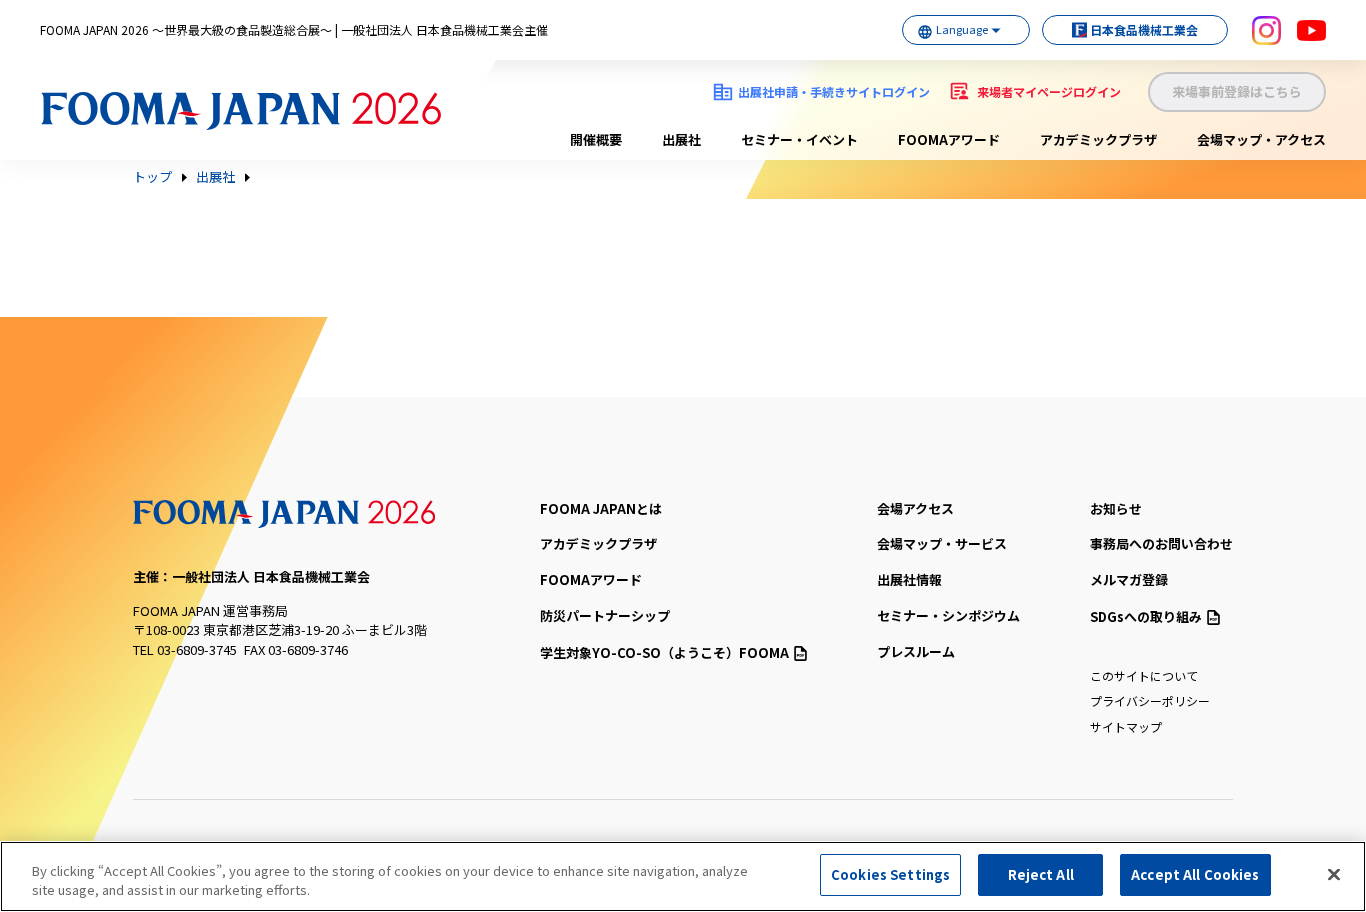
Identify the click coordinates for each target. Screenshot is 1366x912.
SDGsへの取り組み (1146, 616)
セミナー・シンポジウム (948, 615)
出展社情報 (909, 579)
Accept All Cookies (1195, 874)
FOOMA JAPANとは (601, 508)
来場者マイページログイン (1049, 91)
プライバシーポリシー (1150, 700)
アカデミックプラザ (1098, 139)
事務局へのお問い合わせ (1161, 543)
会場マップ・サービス (942, 543)
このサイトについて (1144, 675)
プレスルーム (916, 651)
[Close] (1334, 874)
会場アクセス (915, 508)
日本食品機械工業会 (1144, 29)
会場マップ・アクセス (1261, 139)
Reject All (1041, 874)
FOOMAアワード (949, 139)
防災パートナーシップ (605, 615)
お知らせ (1116, 508)
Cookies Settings (890, 874)
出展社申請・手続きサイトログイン (834, 91)
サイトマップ (1126, 726)
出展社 (681, 139)
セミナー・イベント (799, 139)
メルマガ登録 (1129, 579)
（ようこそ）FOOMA (664, 652)
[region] (683, 876)
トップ (152, 177)
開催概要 (596, 139)
